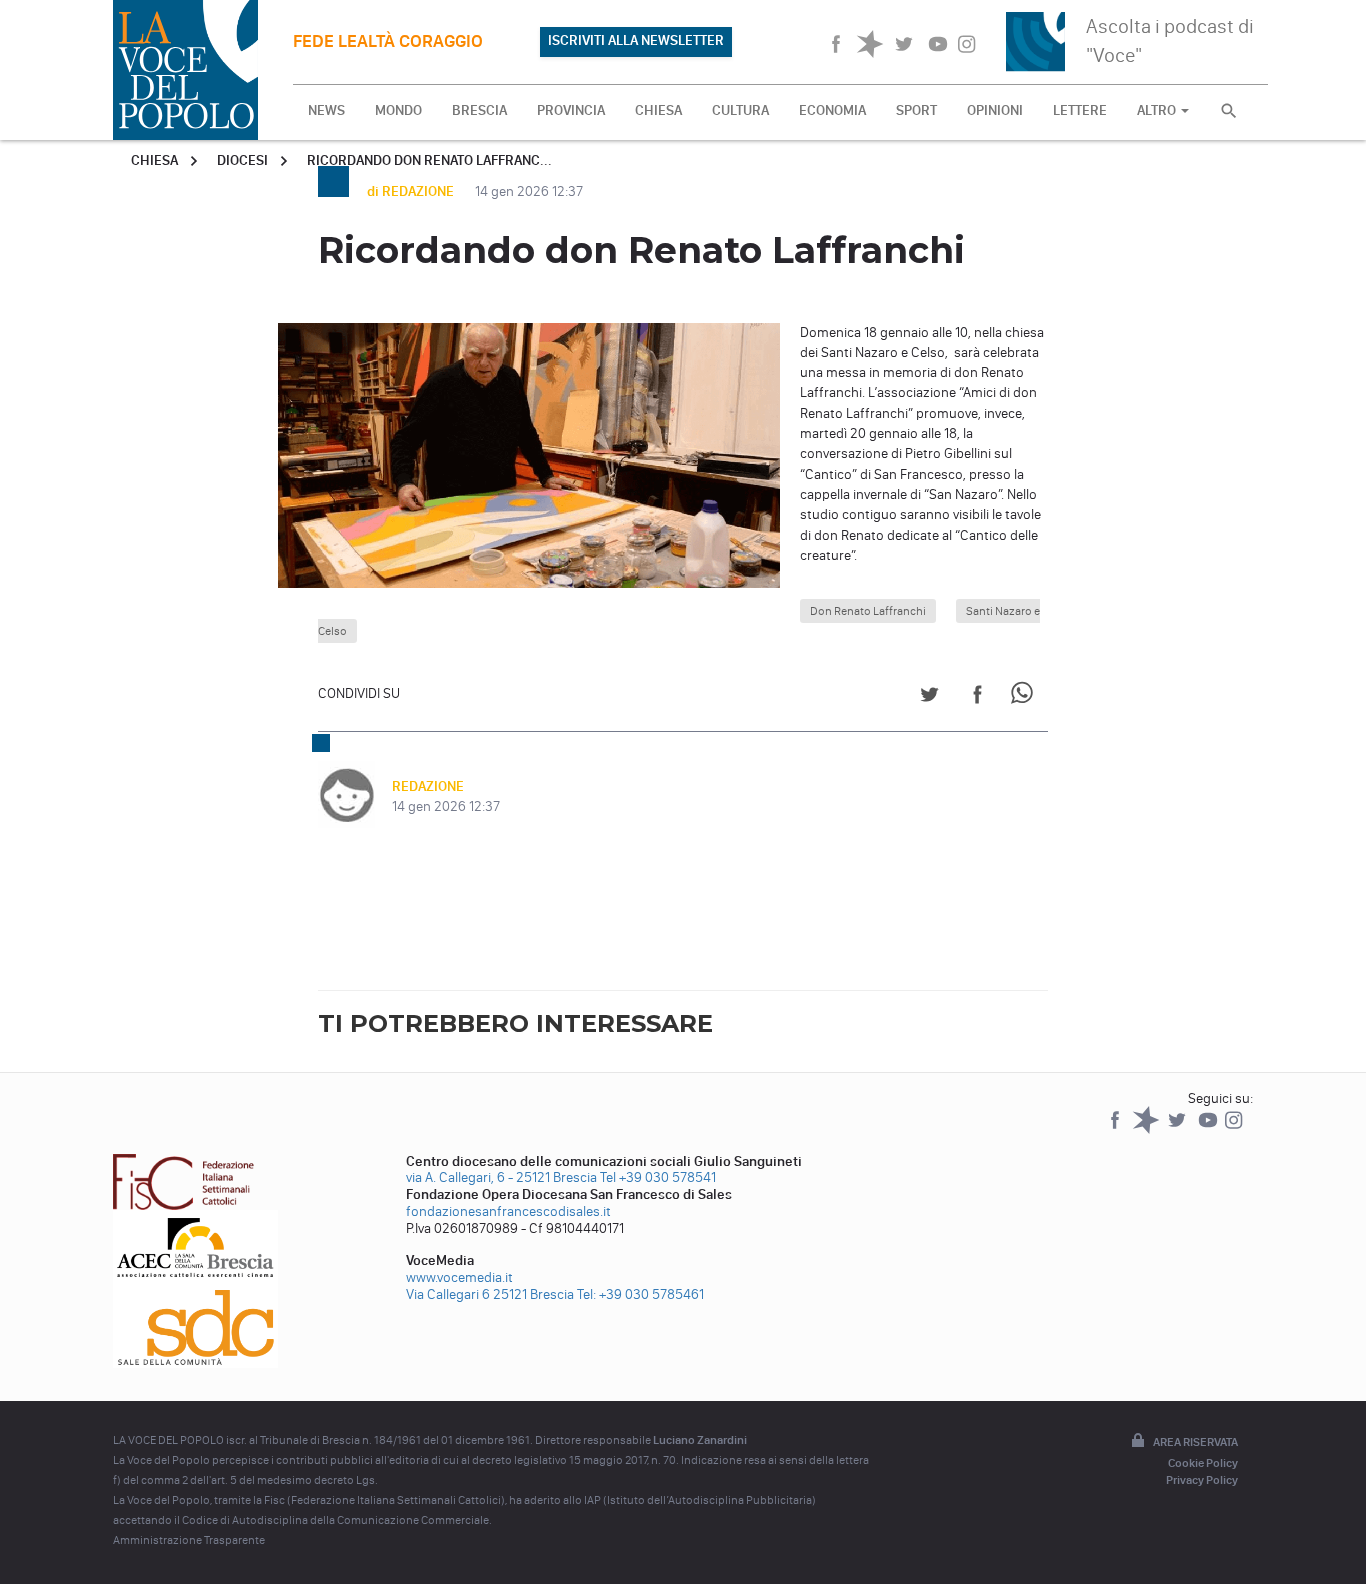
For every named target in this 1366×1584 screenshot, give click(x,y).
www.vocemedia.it (459, 1277)
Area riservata (1195, 1442)
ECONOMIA (832, 110)
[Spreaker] (1147, 1129)
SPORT (916, 110)
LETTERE (1080, 110)
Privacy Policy (1202, 1480)
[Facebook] (1116, 1129)
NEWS (326, 110)
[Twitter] (1178, 1129)
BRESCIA (479, 110)
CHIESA (658, 110)
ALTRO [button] (1158, 110)
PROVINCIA (571, 110)
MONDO (398, 110)
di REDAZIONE (412, 191)
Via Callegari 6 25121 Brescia (490, 1294)
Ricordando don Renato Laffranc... (429, 160)
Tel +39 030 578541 (658, 1177)
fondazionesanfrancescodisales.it (508, 1211)
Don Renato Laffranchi (868, 611)
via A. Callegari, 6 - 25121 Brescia (501, 1177)
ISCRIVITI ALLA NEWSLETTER (636, 40)
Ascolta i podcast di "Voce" (1170, 40)
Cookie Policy (1203, 1463)
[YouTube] (1209, 1129)
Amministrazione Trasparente (189, 1540)
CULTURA (740, 110)
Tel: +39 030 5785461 (640, 1294)
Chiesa (154, 160)
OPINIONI (995, 110)
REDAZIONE (428, 786)
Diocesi (242, 160)
